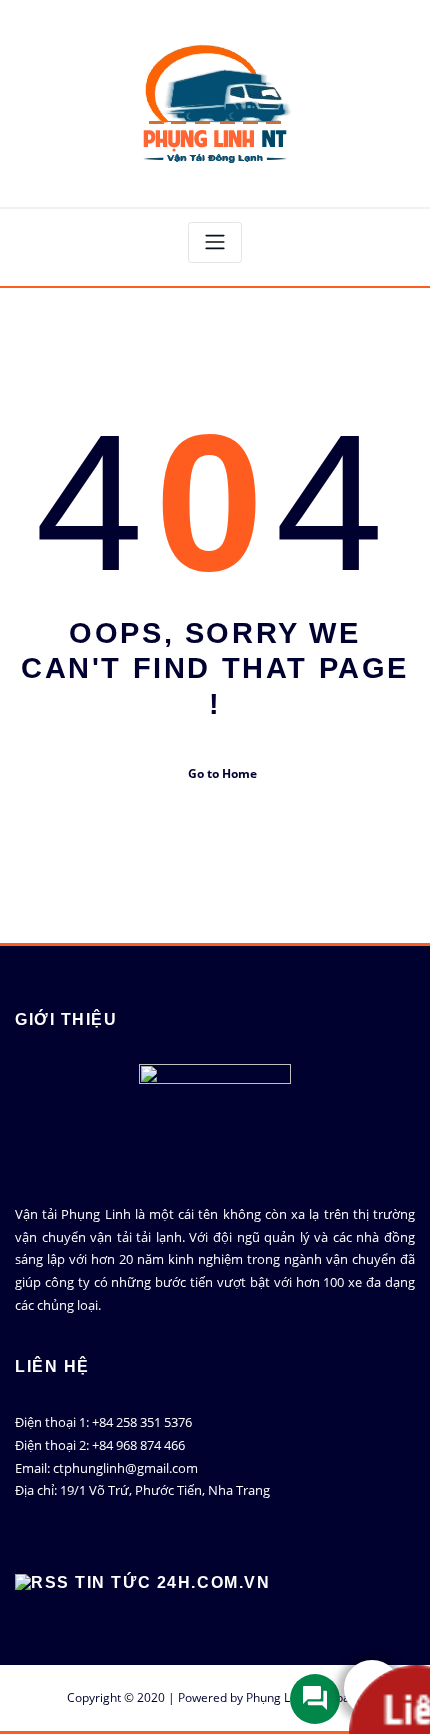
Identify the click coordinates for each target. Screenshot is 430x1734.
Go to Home (222, 773)
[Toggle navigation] (215, 242)
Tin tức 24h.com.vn (172, 1582)
